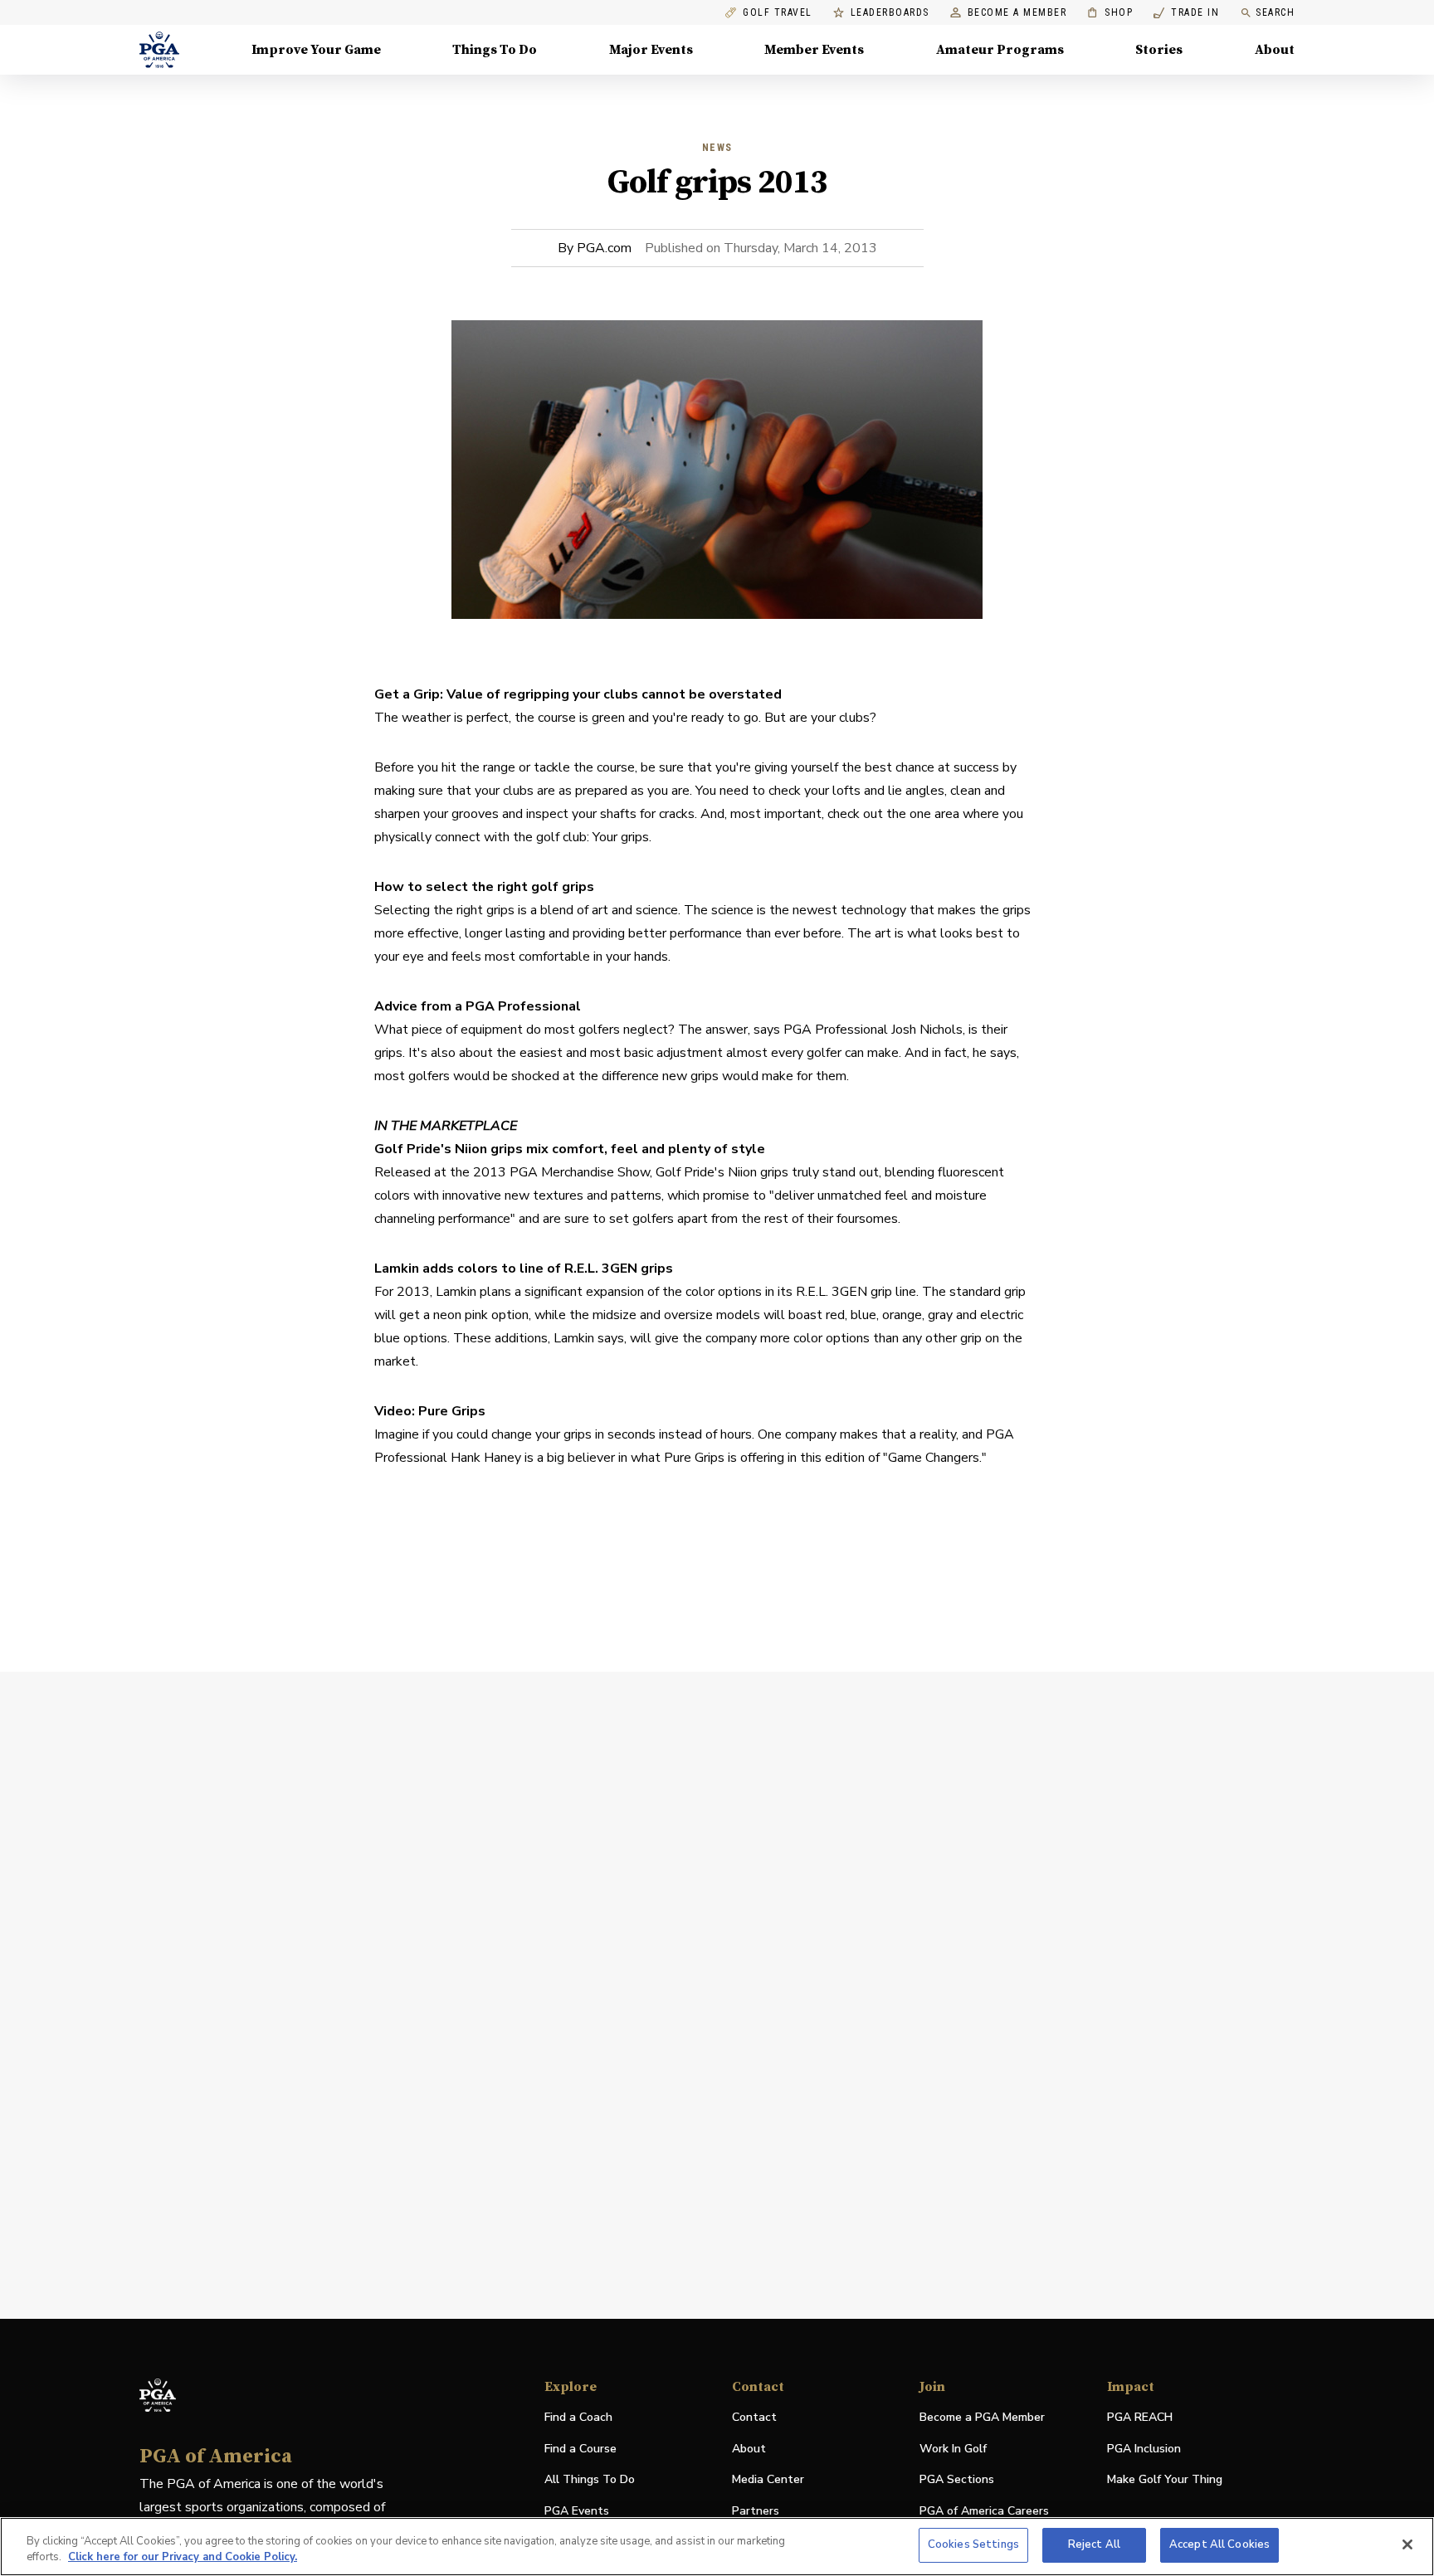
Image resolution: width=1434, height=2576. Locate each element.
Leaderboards (890, 13)
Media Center (768, 2480)
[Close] (1407, 2544)
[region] (717, 2547)
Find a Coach (578, 2417)
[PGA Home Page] (159, 50)
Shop (1110, 13)
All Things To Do (590, 2479)
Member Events (814, 50)
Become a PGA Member (982, 2417)
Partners (756, 2511)
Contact (754, 2417)
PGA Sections (957, 2479)
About (1275, 50)
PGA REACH (1140, 2418)
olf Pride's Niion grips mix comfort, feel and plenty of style (575, 1149)
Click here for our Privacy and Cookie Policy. (183, 2558)
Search (1275, 12)
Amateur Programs (1000, 50)
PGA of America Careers (984, 2512)
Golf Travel (778, 13)
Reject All (1094, 2544)
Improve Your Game (316, 50)
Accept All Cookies (1219, 2544)
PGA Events (577, 2511)
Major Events (651, 50)
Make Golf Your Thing (1165, 2480)
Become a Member (1017, 13)
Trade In (1186, 13)
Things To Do (495, 50)
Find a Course (580, 2449)
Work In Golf (953, 2449)
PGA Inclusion (1144, 2449)
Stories (1159, 50)
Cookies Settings (973, 2544)
